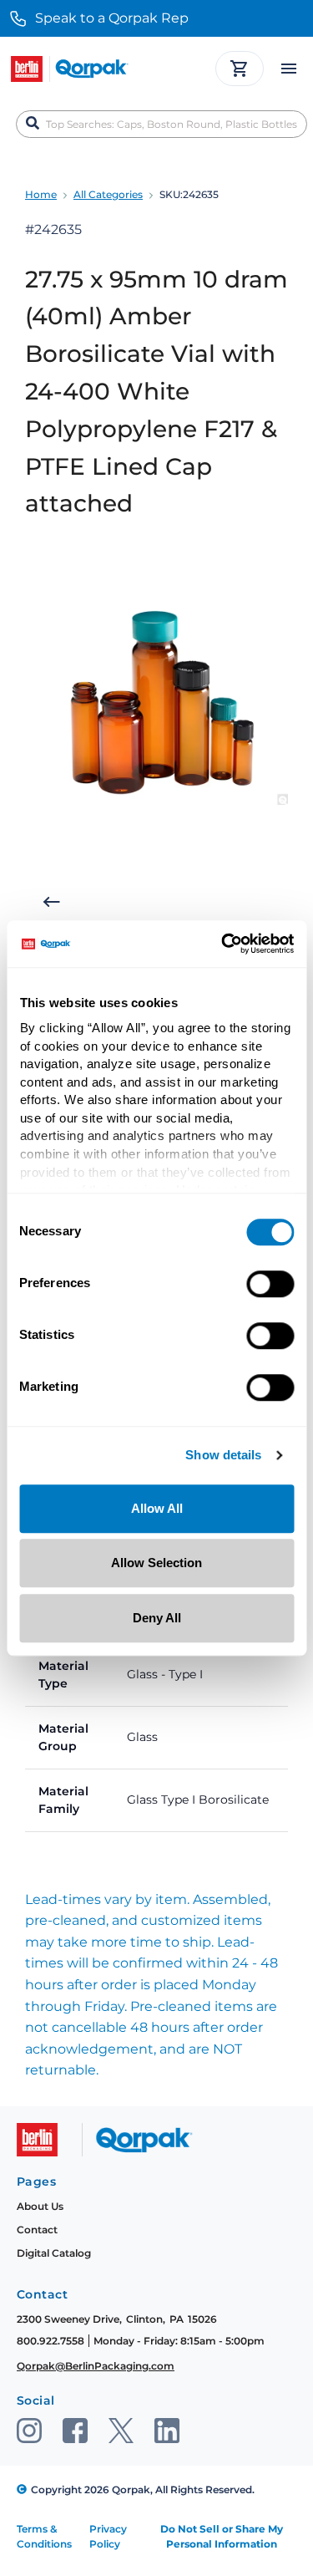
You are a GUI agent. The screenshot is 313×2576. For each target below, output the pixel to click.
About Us (40, 2206)
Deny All (157, 1618)
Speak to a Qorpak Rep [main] (112, 18)
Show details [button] (223, 1456)
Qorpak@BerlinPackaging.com (96, 2366)
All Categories (108, 194)
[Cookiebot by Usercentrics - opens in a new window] (223, 944)
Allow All (157, 1508)
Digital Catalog (54, 2253)
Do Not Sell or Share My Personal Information (222, 2536)
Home (41, 194)
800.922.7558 (50, 2341)
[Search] (33, 124)
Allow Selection (156, 1563)
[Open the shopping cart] (240, 69)
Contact (37, 2230)
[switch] (270, 1284)
